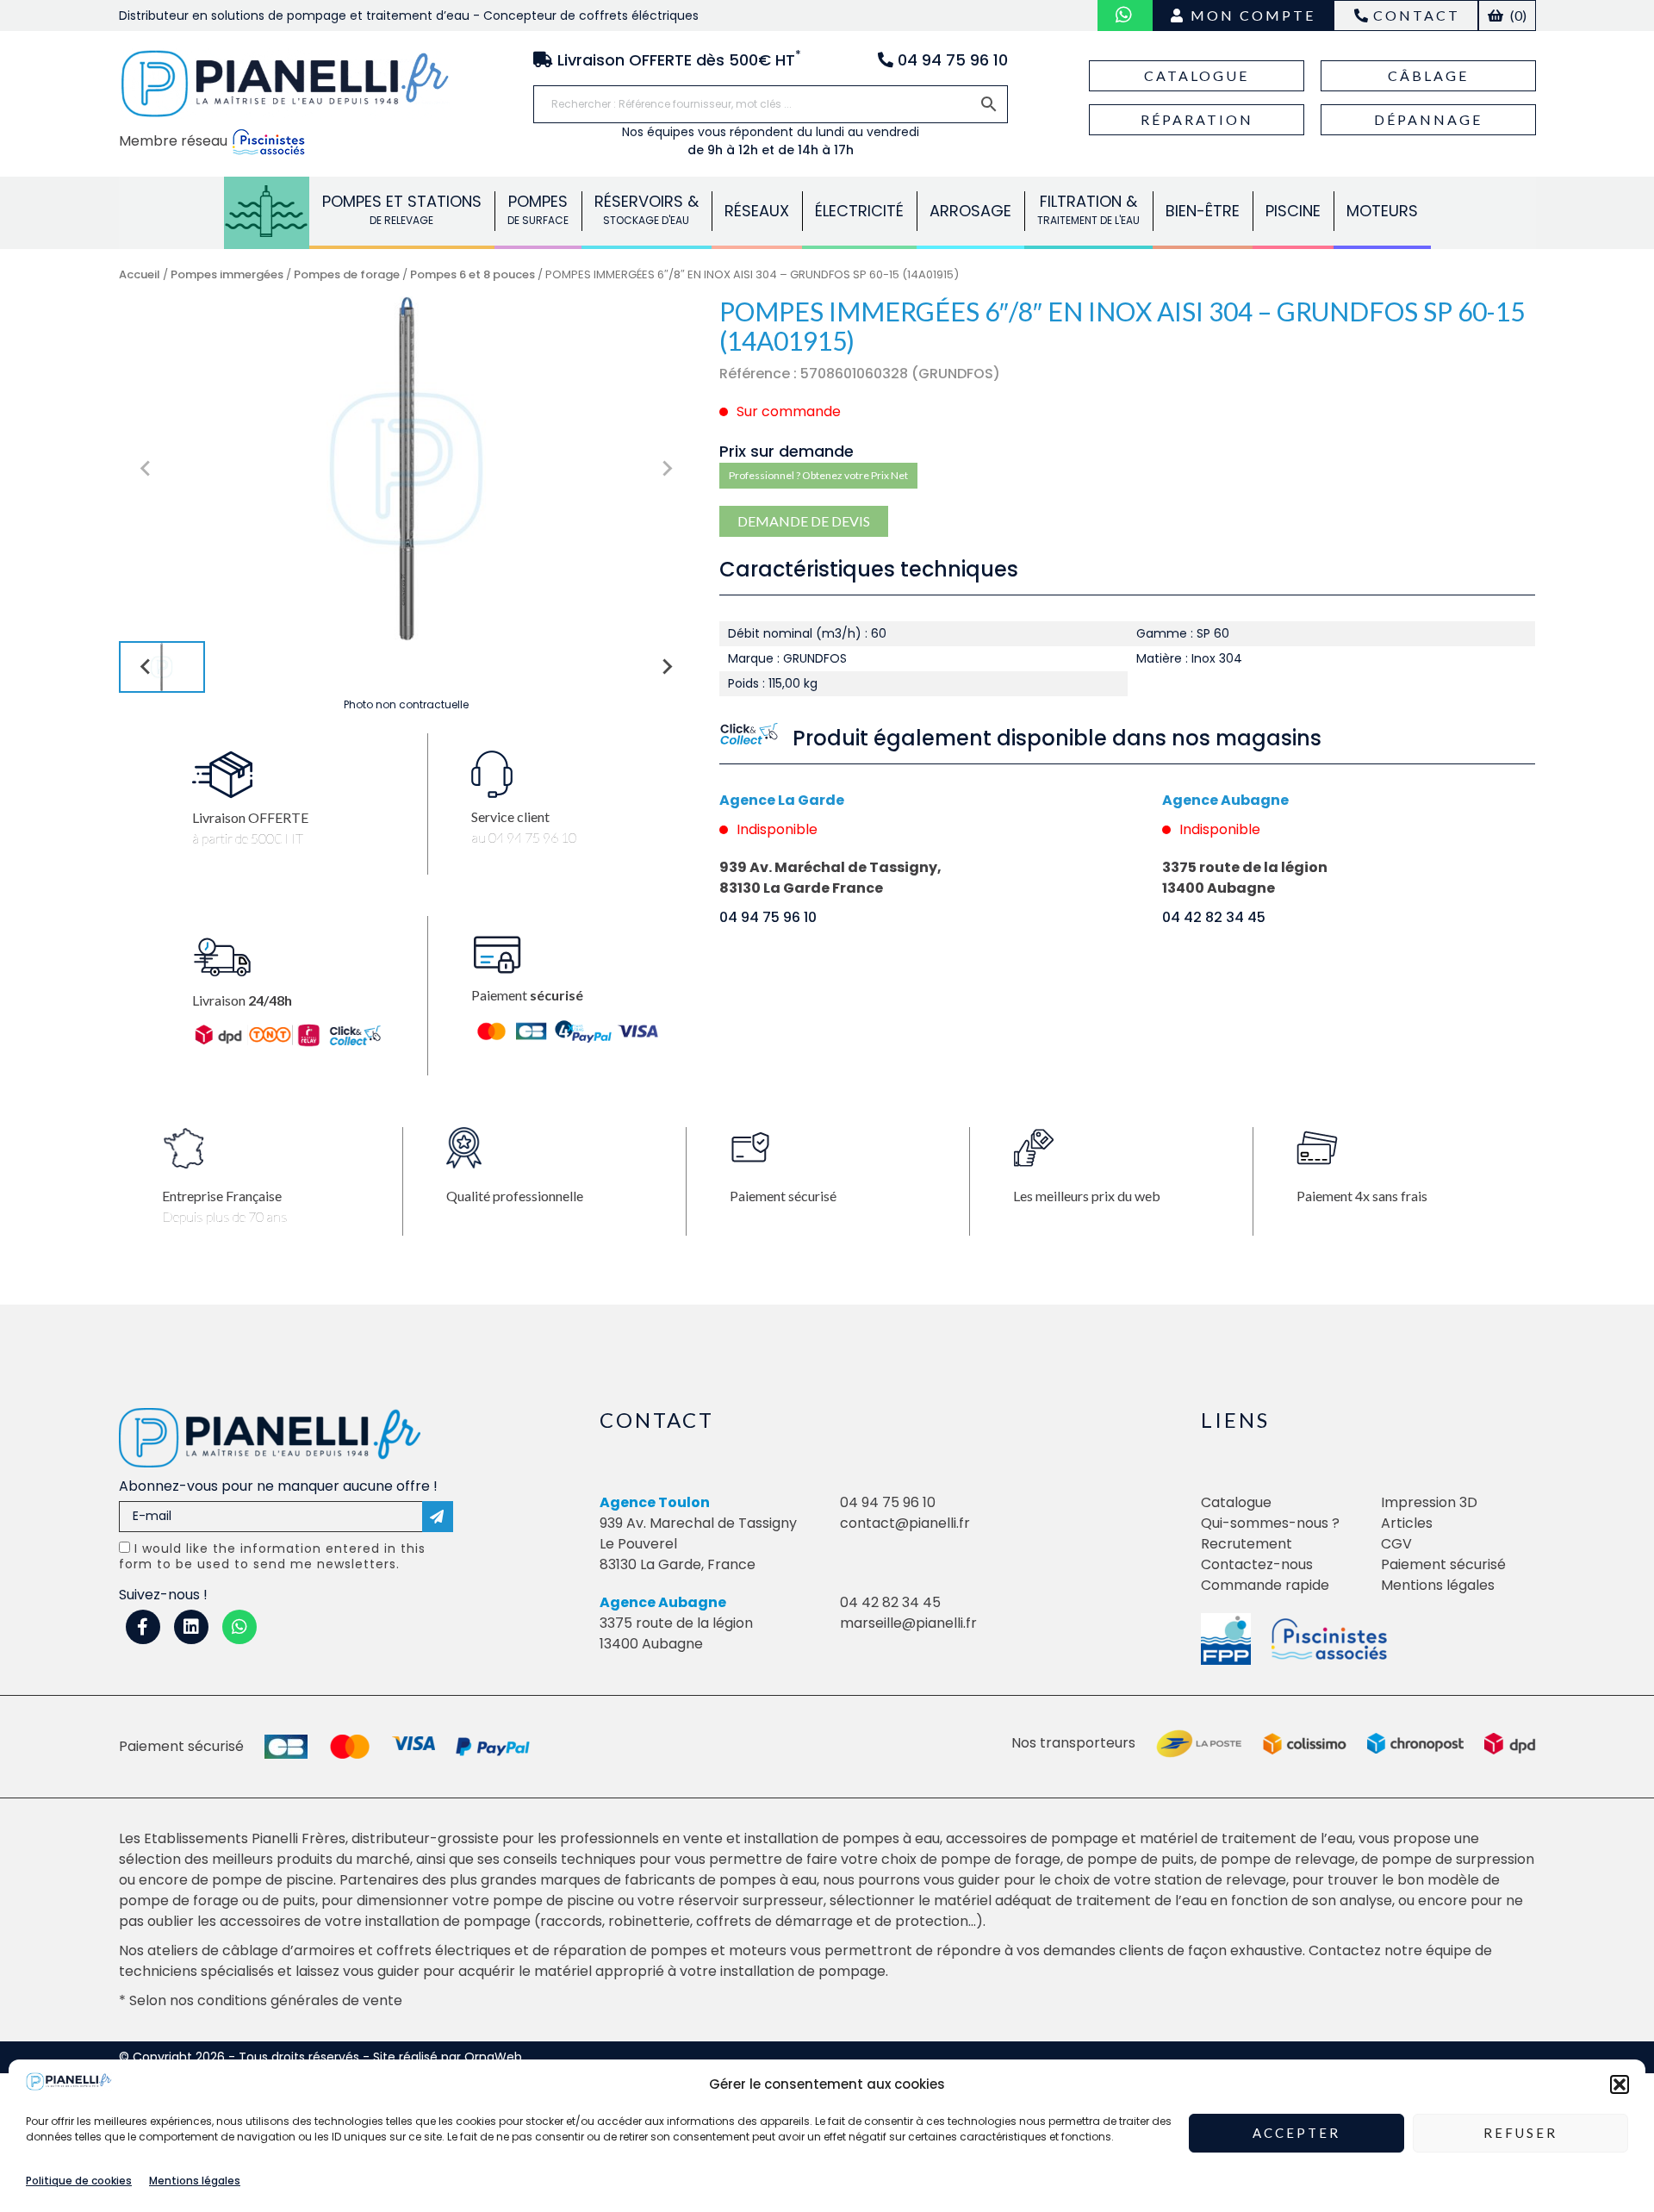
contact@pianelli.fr (905, 1523)
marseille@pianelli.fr (908, 1623)
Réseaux (757, 211)
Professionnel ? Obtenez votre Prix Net (818, 475)
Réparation (1197, 119)
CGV (1396, 1544)
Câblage (1428, 75)
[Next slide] (666, 469)
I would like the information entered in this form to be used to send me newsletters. (272, 1556)
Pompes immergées (227, 274)
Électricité (859, 211)
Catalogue (1197, 75)
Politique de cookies (79, 2181)
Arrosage (970, 211)
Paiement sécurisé (1443, 1564)
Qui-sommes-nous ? (1270, 1523)
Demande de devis (804, 521)
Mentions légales (195, 2181)
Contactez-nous (1257, 1564)
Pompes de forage (347, 274)
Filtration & (1088, 209)
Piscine (1293, 211)
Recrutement (1247, 1544)
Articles (1407, 1523)
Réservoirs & (647, 209)
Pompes (267, 209)
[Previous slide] (146, 469)
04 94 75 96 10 (768, 917)
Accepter (1296, 2134)
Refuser (1520, 2134)
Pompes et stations (402, 209)
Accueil (140, 274)
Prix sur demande (787, 451)
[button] (1620, 2084)
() (1517, 15)
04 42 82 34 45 (1214, 917)
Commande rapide (1265, 1585)
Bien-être (1203, 211)
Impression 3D (1429, 1502)
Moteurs (1382, 211)
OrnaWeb (493, 2057)
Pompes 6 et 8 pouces (473, 274)
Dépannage (1428, 119)
